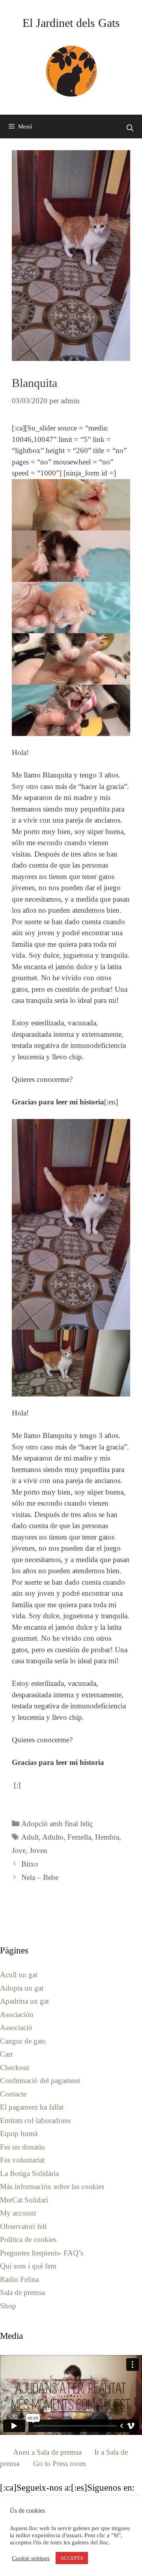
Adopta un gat (22, 1988)
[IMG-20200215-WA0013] (71, 1363)
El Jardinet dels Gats (71, 23)
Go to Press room (60, 2464)
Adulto (53, 1837)
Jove (19, 1850)
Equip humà (19, 2133)
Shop (8, 2306)
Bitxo (30, 1864)
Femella (79, 1837)
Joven (38, 1850)
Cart (6, 2054)
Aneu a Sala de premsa (47, 2452)
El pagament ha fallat (32, 2107)
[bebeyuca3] (71, 608)
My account (18, 2213)
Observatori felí (23, 2226)
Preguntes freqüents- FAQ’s (42, 2253)
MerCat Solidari (24, 2200)
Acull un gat (19, 1975)
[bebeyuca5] (71, 710)
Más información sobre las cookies (52, 2186)
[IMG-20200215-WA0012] (71, 1224)
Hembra (107, 1837)
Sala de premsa (22, 2292)
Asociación (17, 2015)
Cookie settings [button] (31, 2558)
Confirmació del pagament (40, 2081)
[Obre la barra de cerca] (130, 128)
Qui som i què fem (28, 2266)
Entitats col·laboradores (35, 2120)
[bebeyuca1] (71, 505)
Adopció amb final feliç (57, 1824)
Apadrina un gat (24, 2001)
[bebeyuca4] (71, 659)
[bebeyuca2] (71, 556)
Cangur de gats (23, 2041)
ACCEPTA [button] (72, 2558)
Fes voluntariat (22, 2160)
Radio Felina (19, 2279)
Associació (16, 2028)
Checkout (15, 2067)
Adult (30, 1837)
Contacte (13, 2094)
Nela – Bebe (40, 1877)
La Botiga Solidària (29, 2173)
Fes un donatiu (22, 2147)
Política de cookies (28, 2239)
